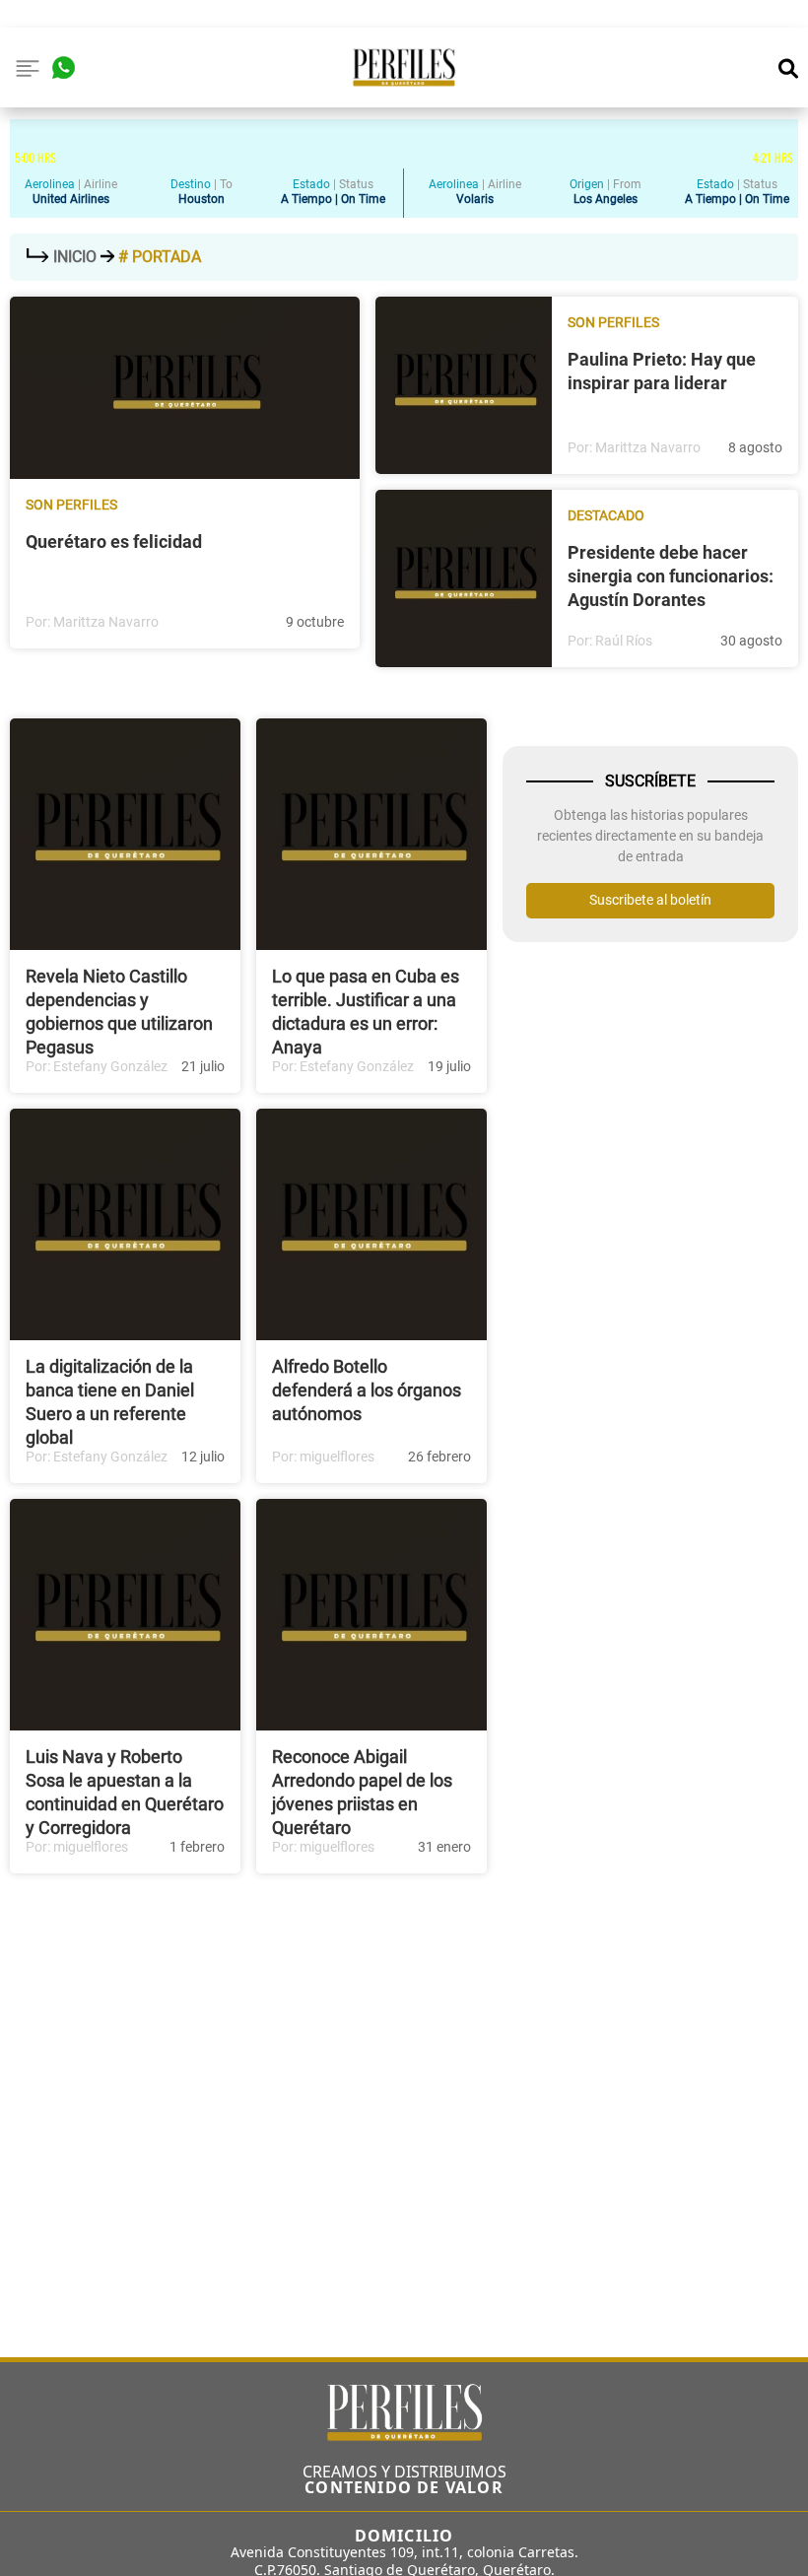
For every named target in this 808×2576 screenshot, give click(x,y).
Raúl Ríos (624, 641)
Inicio (75, 257)
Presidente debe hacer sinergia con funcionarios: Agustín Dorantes (671, 576)
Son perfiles (71, 505)
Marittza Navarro (106, 622)
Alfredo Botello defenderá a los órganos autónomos (367, 1390)
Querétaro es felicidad (114, 542)
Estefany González (110, 1066)
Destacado (606, 515)
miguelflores (337, 1457)
